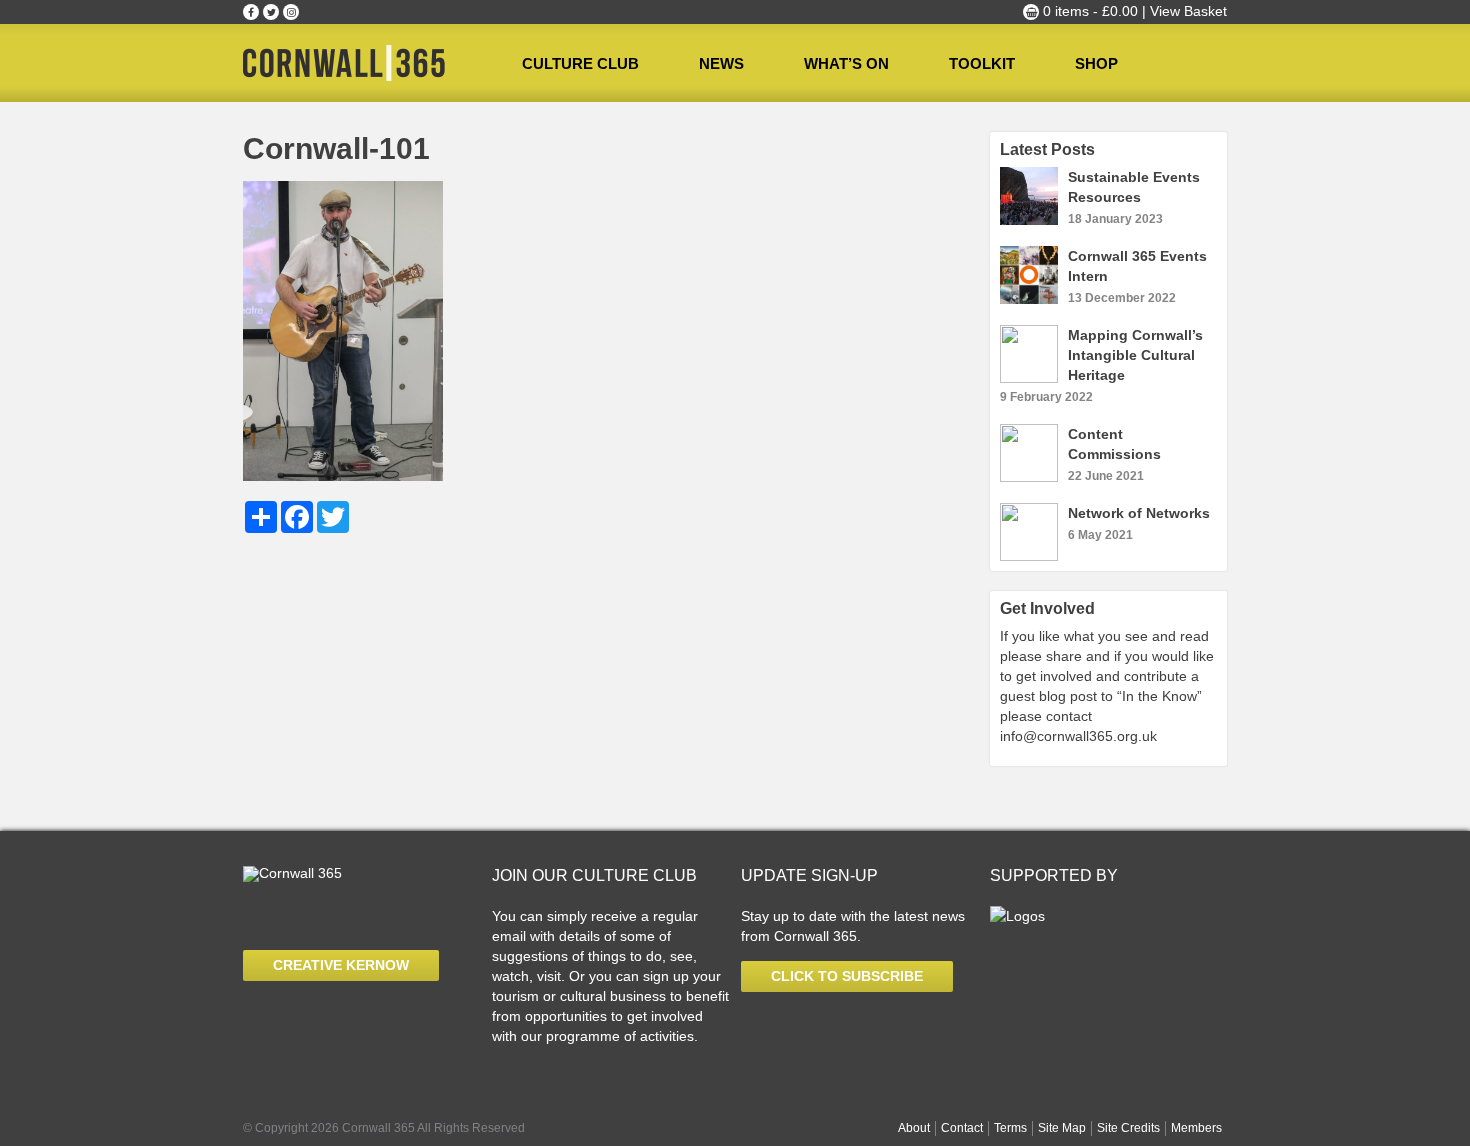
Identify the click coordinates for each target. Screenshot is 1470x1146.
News (721, 63)
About (914, 1128)
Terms (1010, 1128)
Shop (1096, 63)
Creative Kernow (341, 965)
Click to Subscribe (847, 976)
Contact (962, 1128)
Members (1196, 1128)
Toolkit (982, 63)
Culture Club (580, 63)
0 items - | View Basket (1133, 11)
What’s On (846, 63)
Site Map (1062, 1128)
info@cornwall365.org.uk (1078, 736)
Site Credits (1128, 1128)
